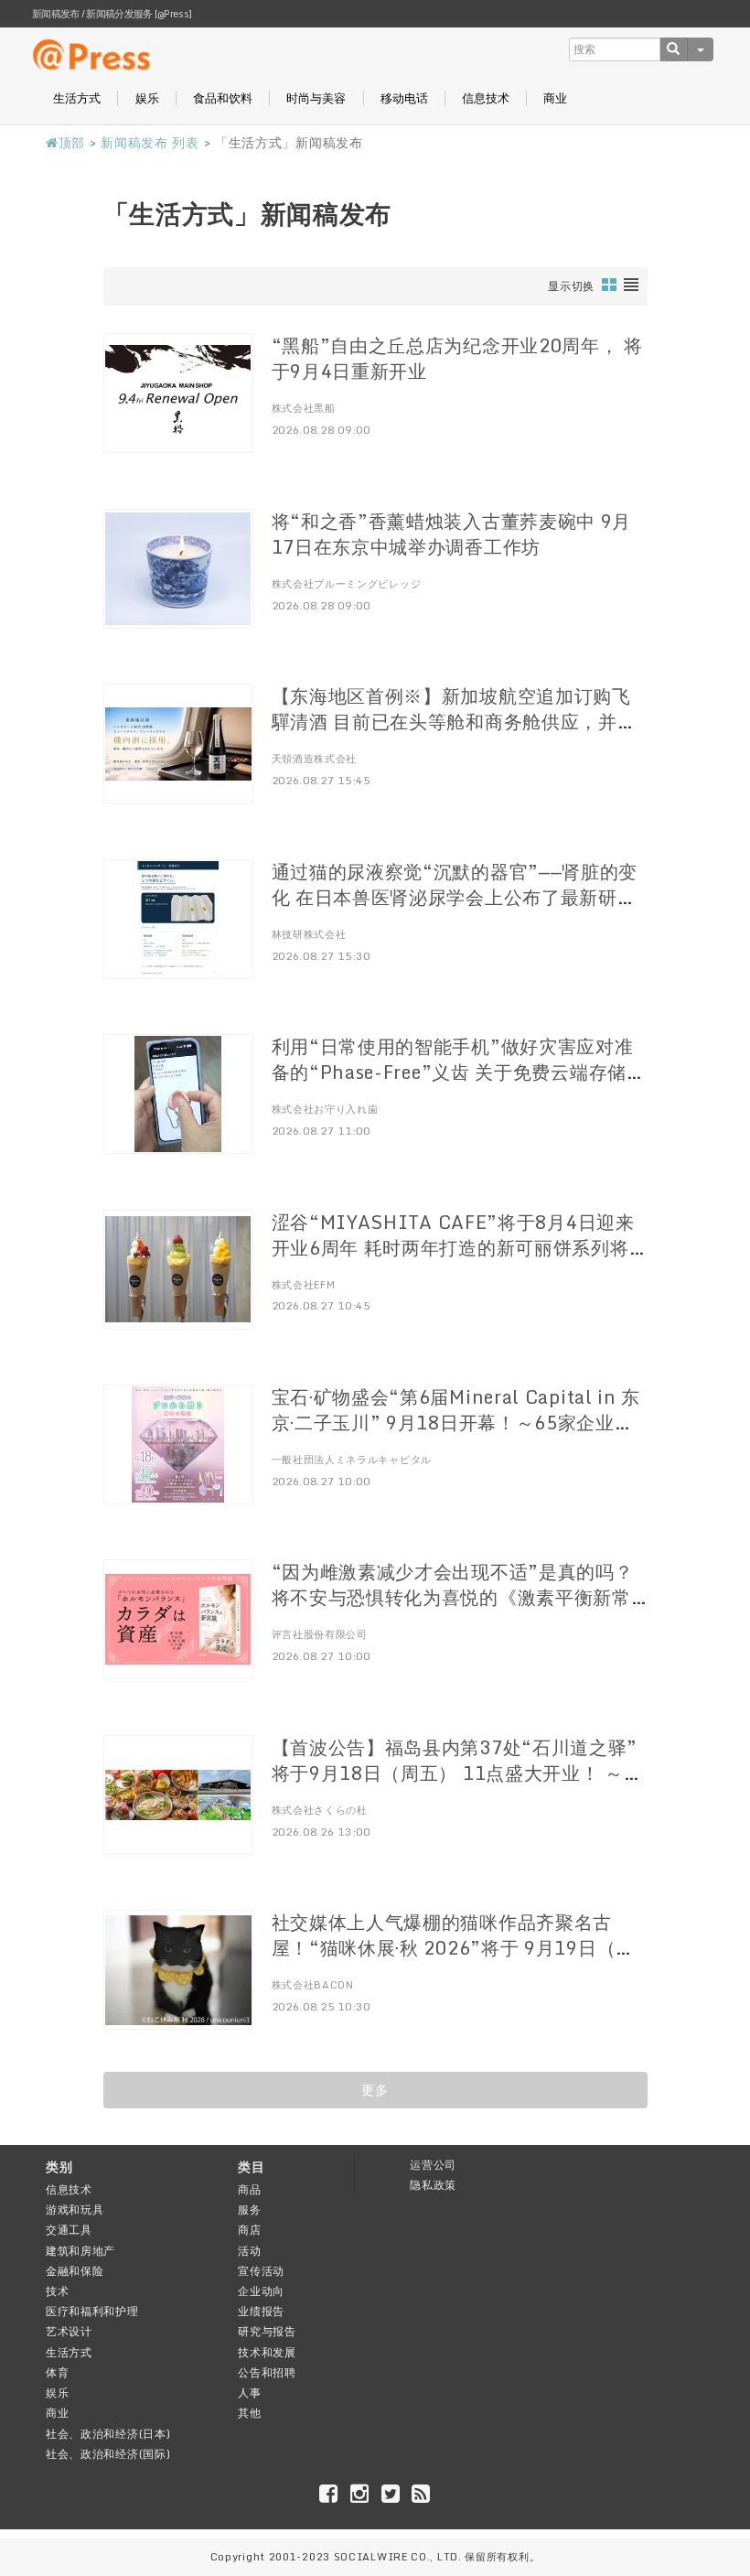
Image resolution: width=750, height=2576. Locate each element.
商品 (249, 2189)
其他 (249, 2413)
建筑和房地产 (80, 2251)
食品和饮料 (223, 98)
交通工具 (69, 2230)
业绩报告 (261, 2311)
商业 (555, 98)
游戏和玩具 (75, 2210)
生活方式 (77, 98)
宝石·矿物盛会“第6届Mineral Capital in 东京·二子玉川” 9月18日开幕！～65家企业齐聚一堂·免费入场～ (456, 1423)
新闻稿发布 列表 (150, 142)
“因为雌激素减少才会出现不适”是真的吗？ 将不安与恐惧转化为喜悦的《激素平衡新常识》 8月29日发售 (453, 1597)
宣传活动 (261, 2271)
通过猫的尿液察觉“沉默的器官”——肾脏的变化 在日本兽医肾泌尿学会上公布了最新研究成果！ (455, 897)
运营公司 (433, 2165)
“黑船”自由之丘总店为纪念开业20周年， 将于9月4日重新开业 (457, 358)
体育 (57, 2372)
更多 (375, 2090)
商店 (249, 2230)
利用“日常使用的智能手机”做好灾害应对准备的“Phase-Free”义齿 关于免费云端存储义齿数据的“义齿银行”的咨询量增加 (459, 1072)
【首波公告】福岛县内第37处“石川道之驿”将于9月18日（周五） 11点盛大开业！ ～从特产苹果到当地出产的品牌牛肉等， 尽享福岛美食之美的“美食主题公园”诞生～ (457, 1786)
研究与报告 (267, 2331)
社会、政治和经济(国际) (108, 2454)
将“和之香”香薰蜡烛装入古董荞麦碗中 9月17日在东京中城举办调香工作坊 (452, 534)
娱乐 (147, 98)
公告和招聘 (267, 2372)
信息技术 (486, 98)
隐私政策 (433, 2185)
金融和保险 (75, 2271)
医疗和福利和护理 (92, 2311)
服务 (249, 2210)
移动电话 (404, 98)
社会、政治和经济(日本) (108, 2434)
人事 (249, 2393)
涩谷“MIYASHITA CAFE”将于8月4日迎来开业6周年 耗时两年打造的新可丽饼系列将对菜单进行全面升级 (453, 1248)
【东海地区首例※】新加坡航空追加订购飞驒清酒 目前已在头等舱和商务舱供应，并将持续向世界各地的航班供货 (454, 722)
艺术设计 (69, 2331)
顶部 (72, 142)
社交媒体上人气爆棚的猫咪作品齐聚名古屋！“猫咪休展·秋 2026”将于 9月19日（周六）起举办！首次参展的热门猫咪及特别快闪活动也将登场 (454, 1961)
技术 (57, 2291)
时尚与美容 (316, 98)
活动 (249, 2251)
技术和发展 (267, 2352)
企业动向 (261, 2291)
